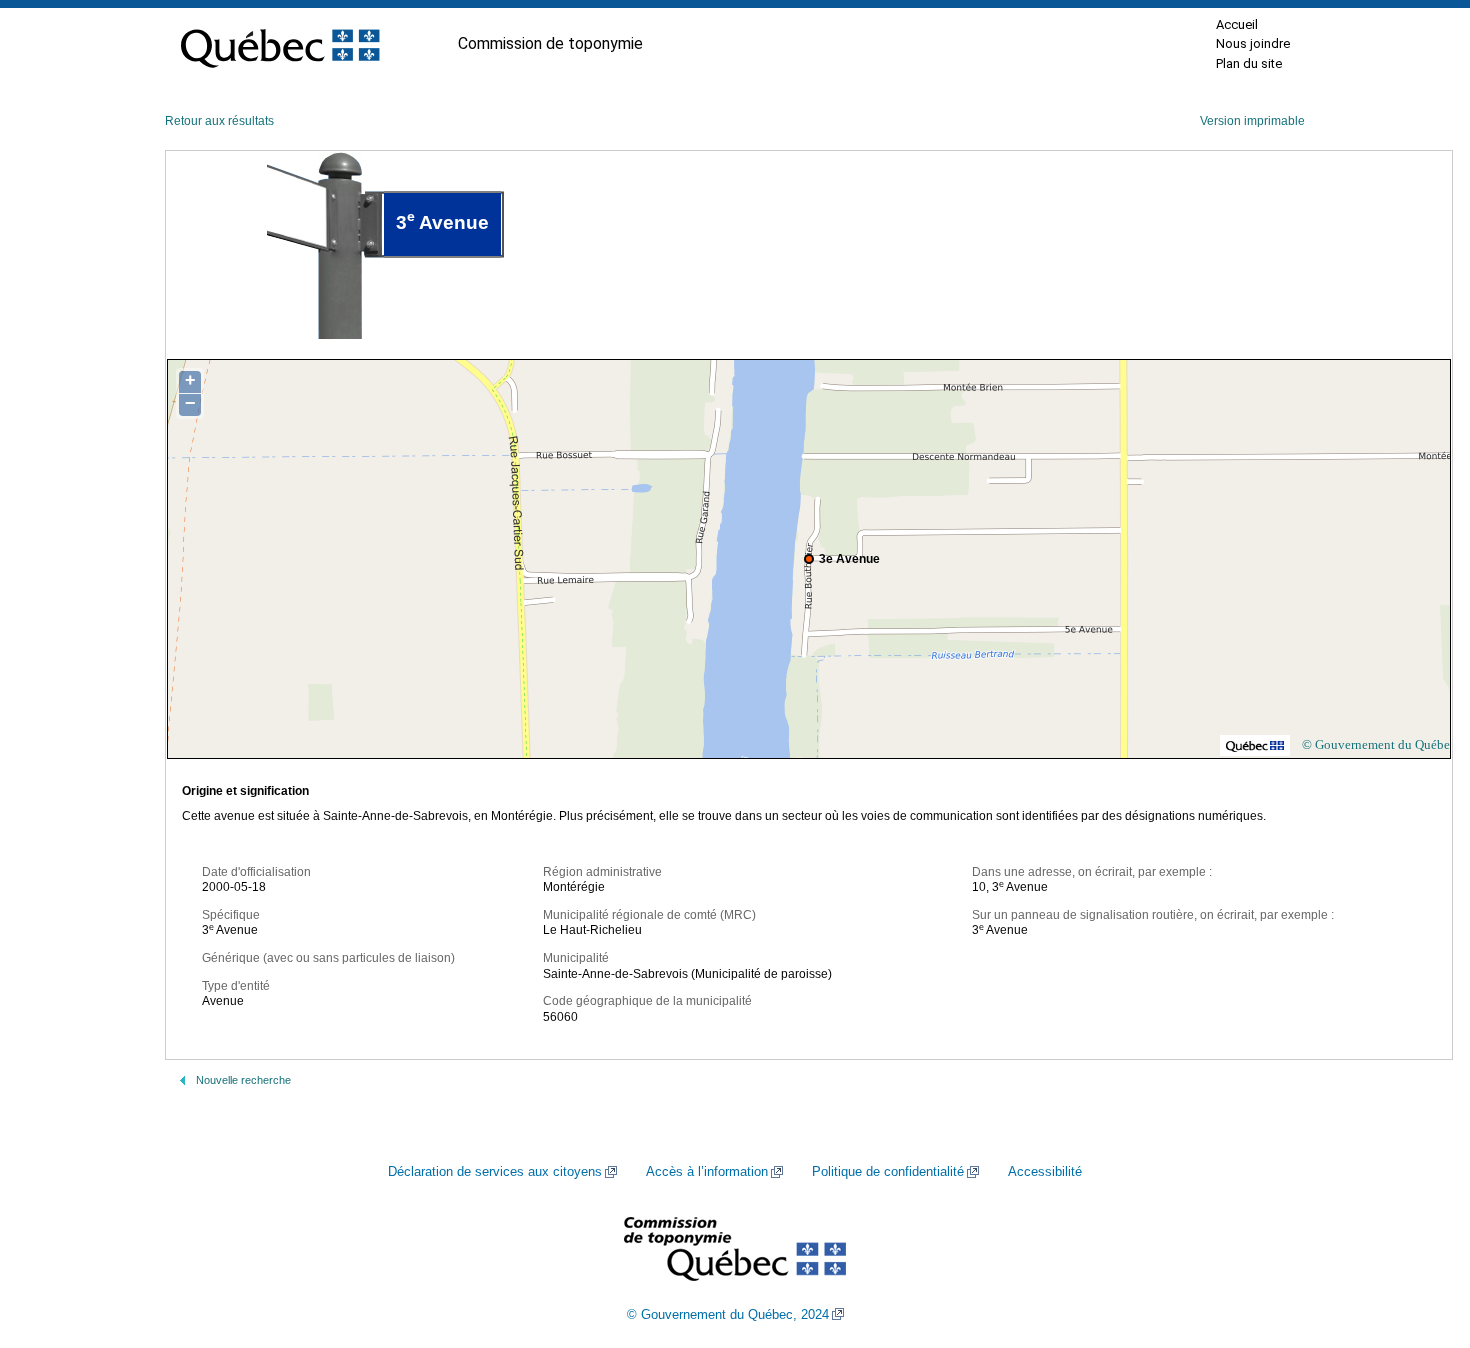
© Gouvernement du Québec (1379, 744)
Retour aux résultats (219, 121)
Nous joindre (1253, 43)
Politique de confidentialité (888, 1172)
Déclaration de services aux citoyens (495, 1172)
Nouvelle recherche (243, 1080)
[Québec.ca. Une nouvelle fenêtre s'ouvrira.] (280, 44)
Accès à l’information (707, 1172)
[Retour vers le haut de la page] (1420, 1238)
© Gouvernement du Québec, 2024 (728, 1315)
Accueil (1237, 24)
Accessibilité (1045, 1172)
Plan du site (1249, 63)
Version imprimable (1252, 121)
